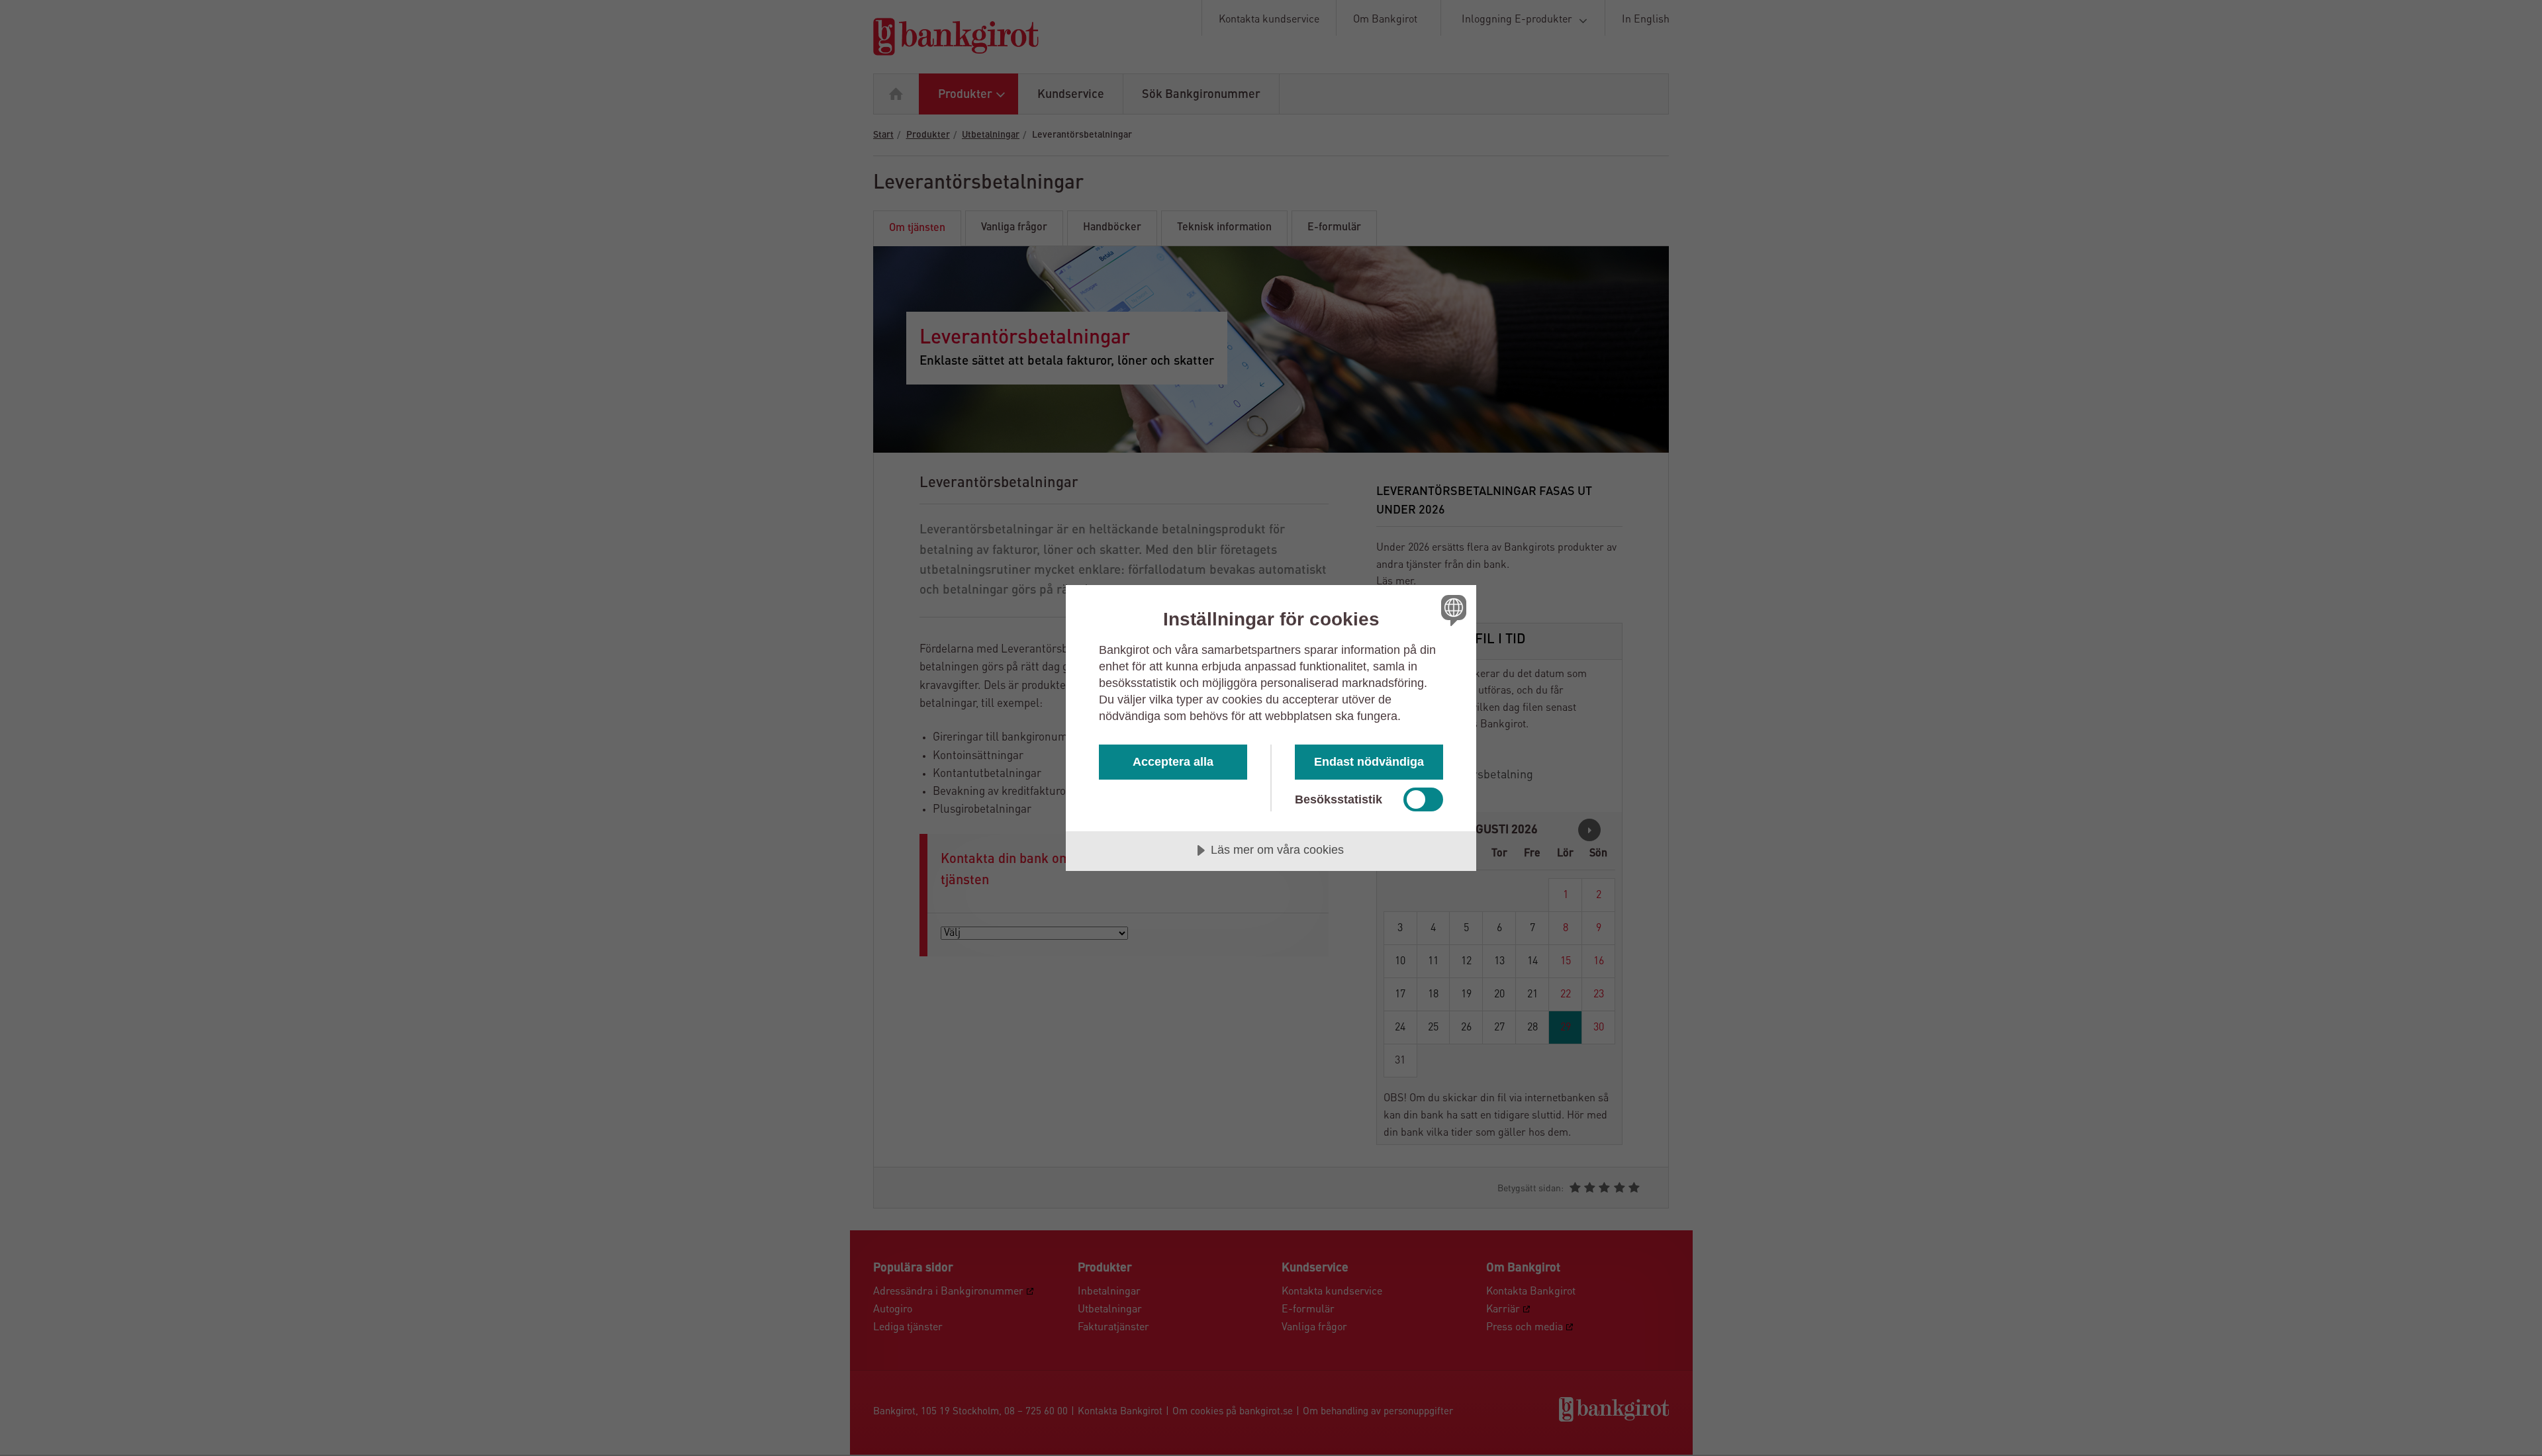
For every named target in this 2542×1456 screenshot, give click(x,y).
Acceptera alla (1173, 762)
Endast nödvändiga (1369, 762)
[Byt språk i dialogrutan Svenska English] (1451, 610)
